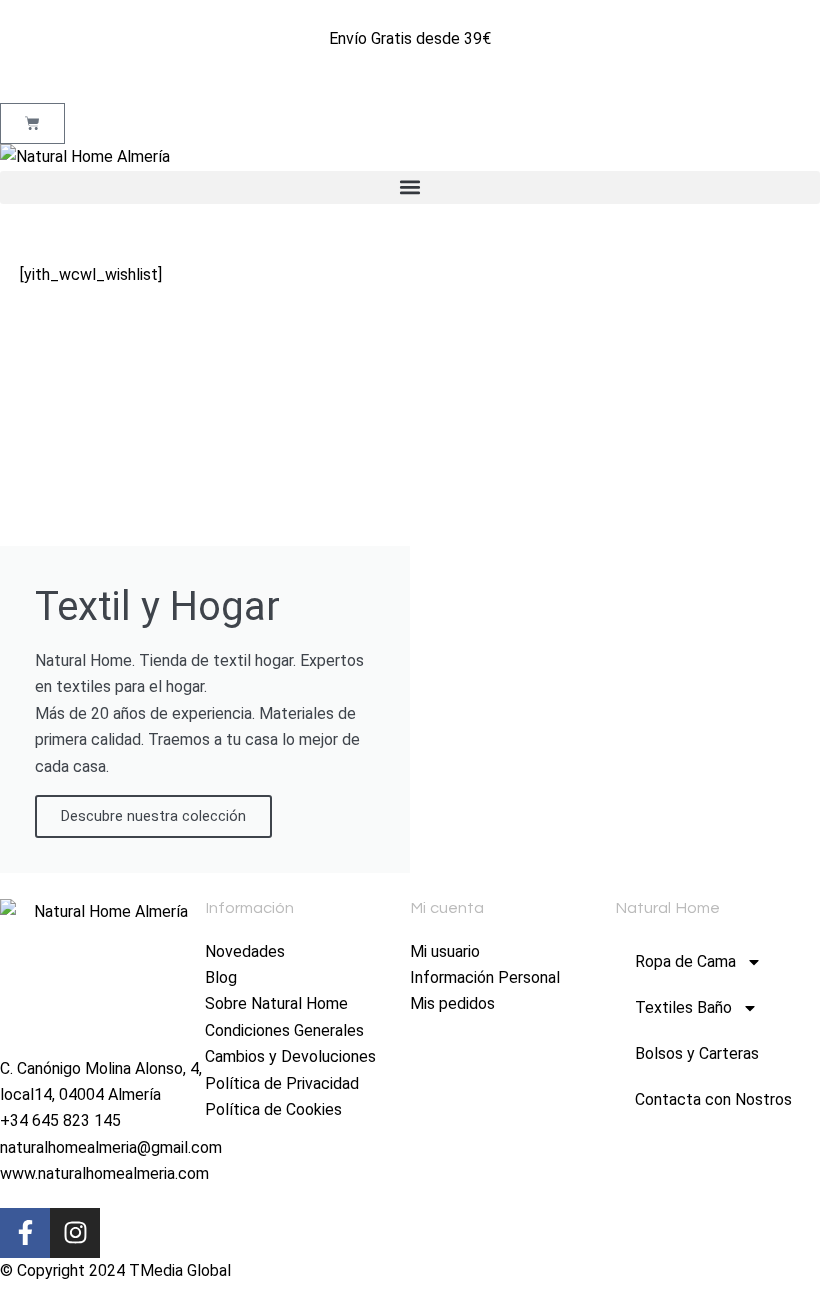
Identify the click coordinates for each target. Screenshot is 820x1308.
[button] (410, 187)
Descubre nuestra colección (153, 816)
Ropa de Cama (685, 961)
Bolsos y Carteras (697, 1053)
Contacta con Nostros (713, 1099)
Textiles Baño (683, 1007)
